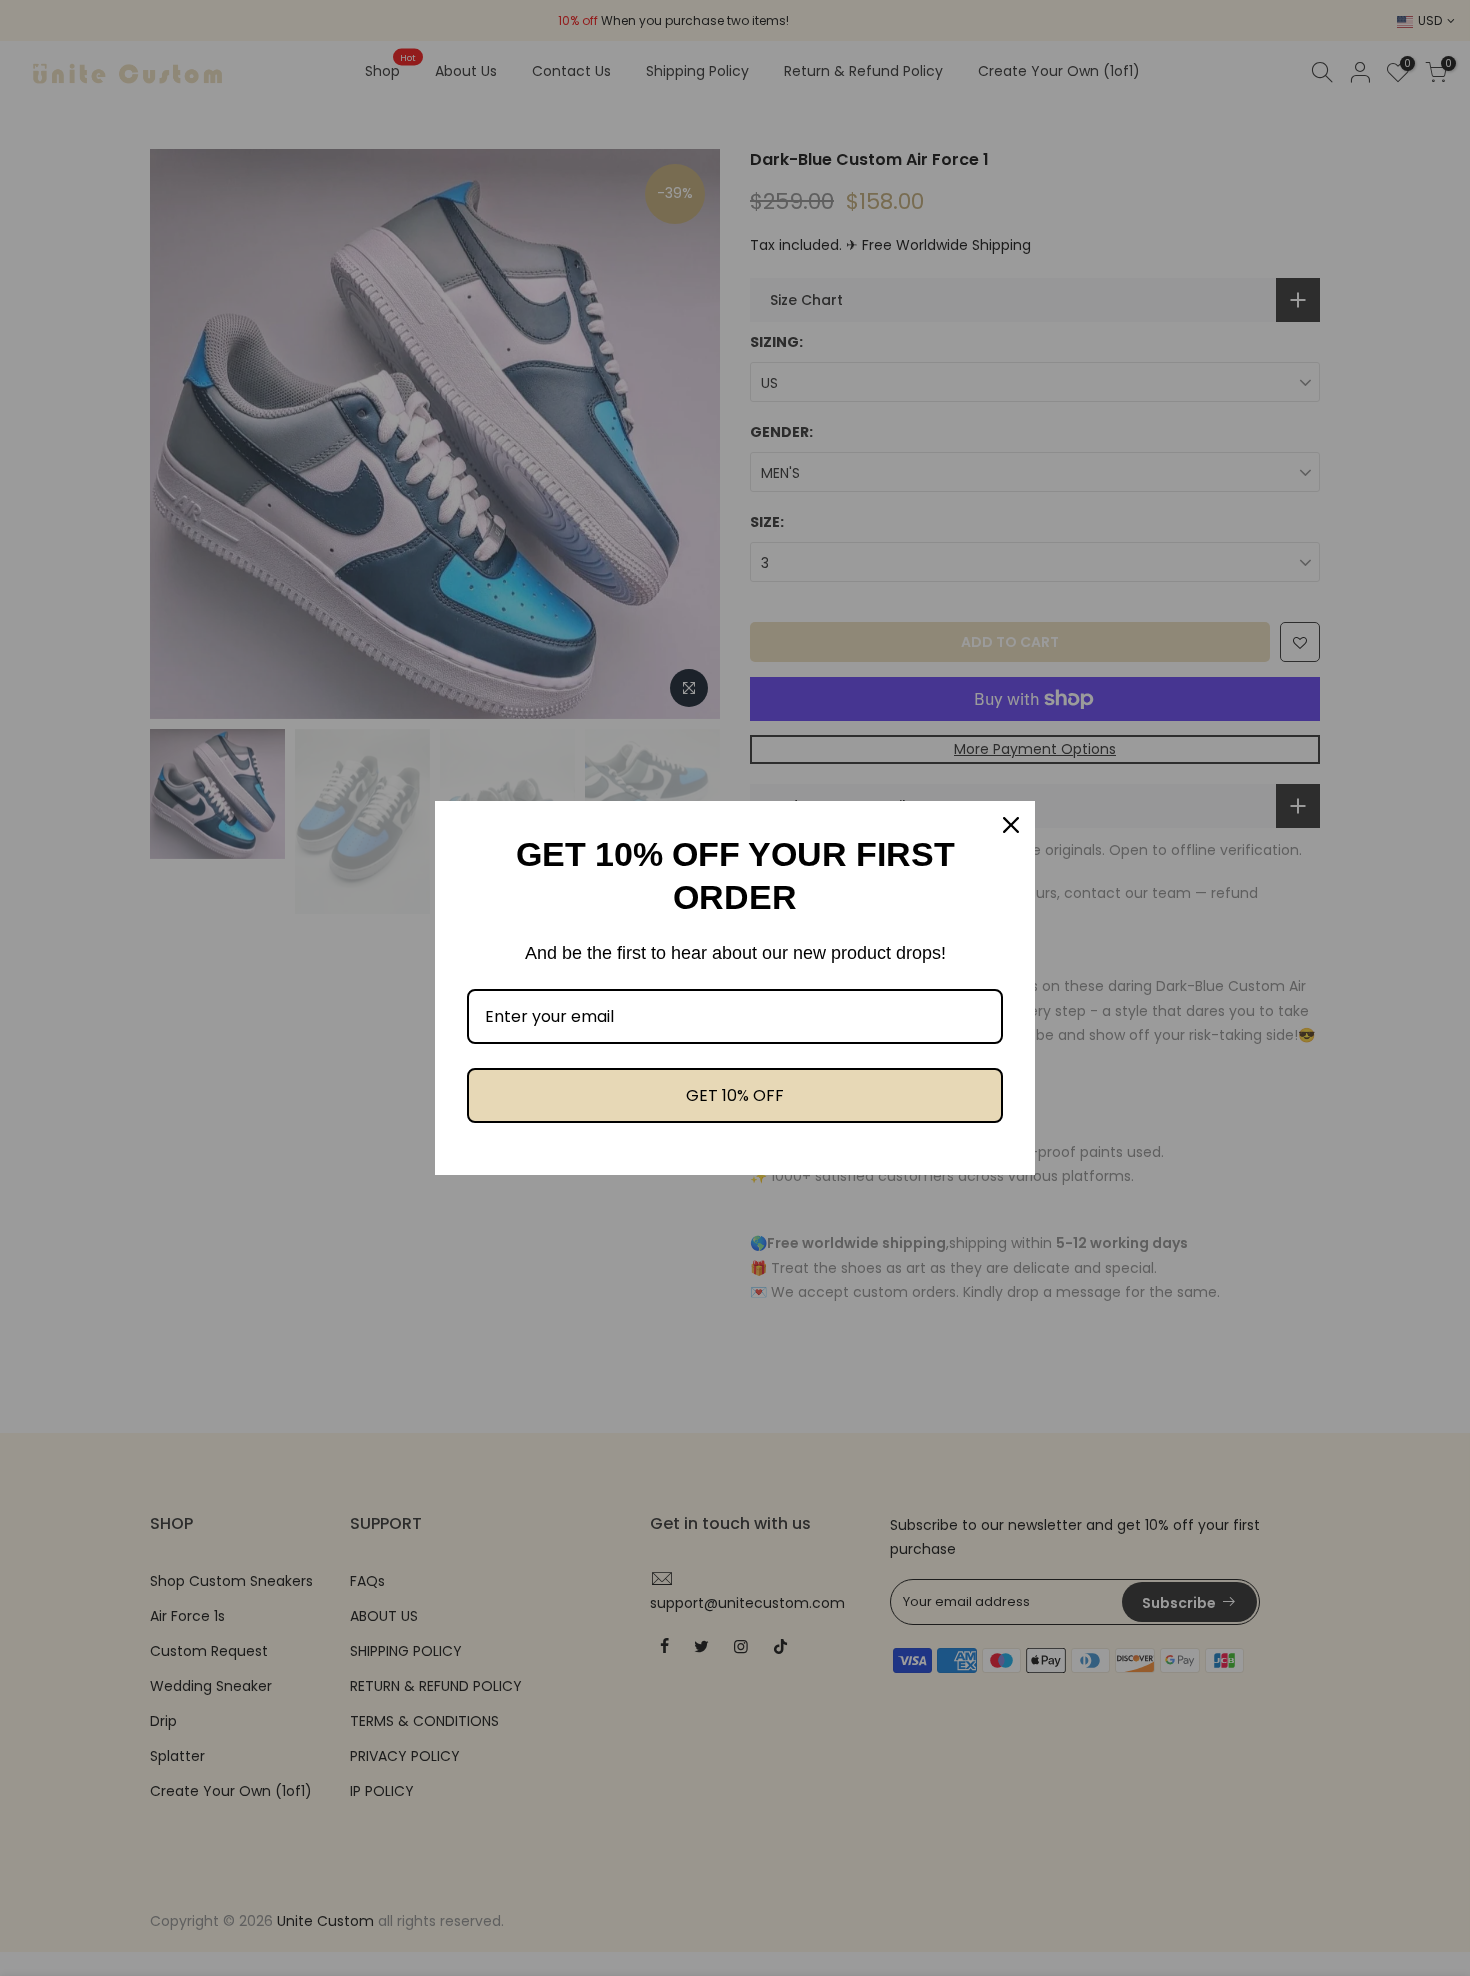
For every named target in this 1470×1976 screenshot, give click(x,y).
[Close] (1011, 825)
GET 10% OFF (735, 1095)
